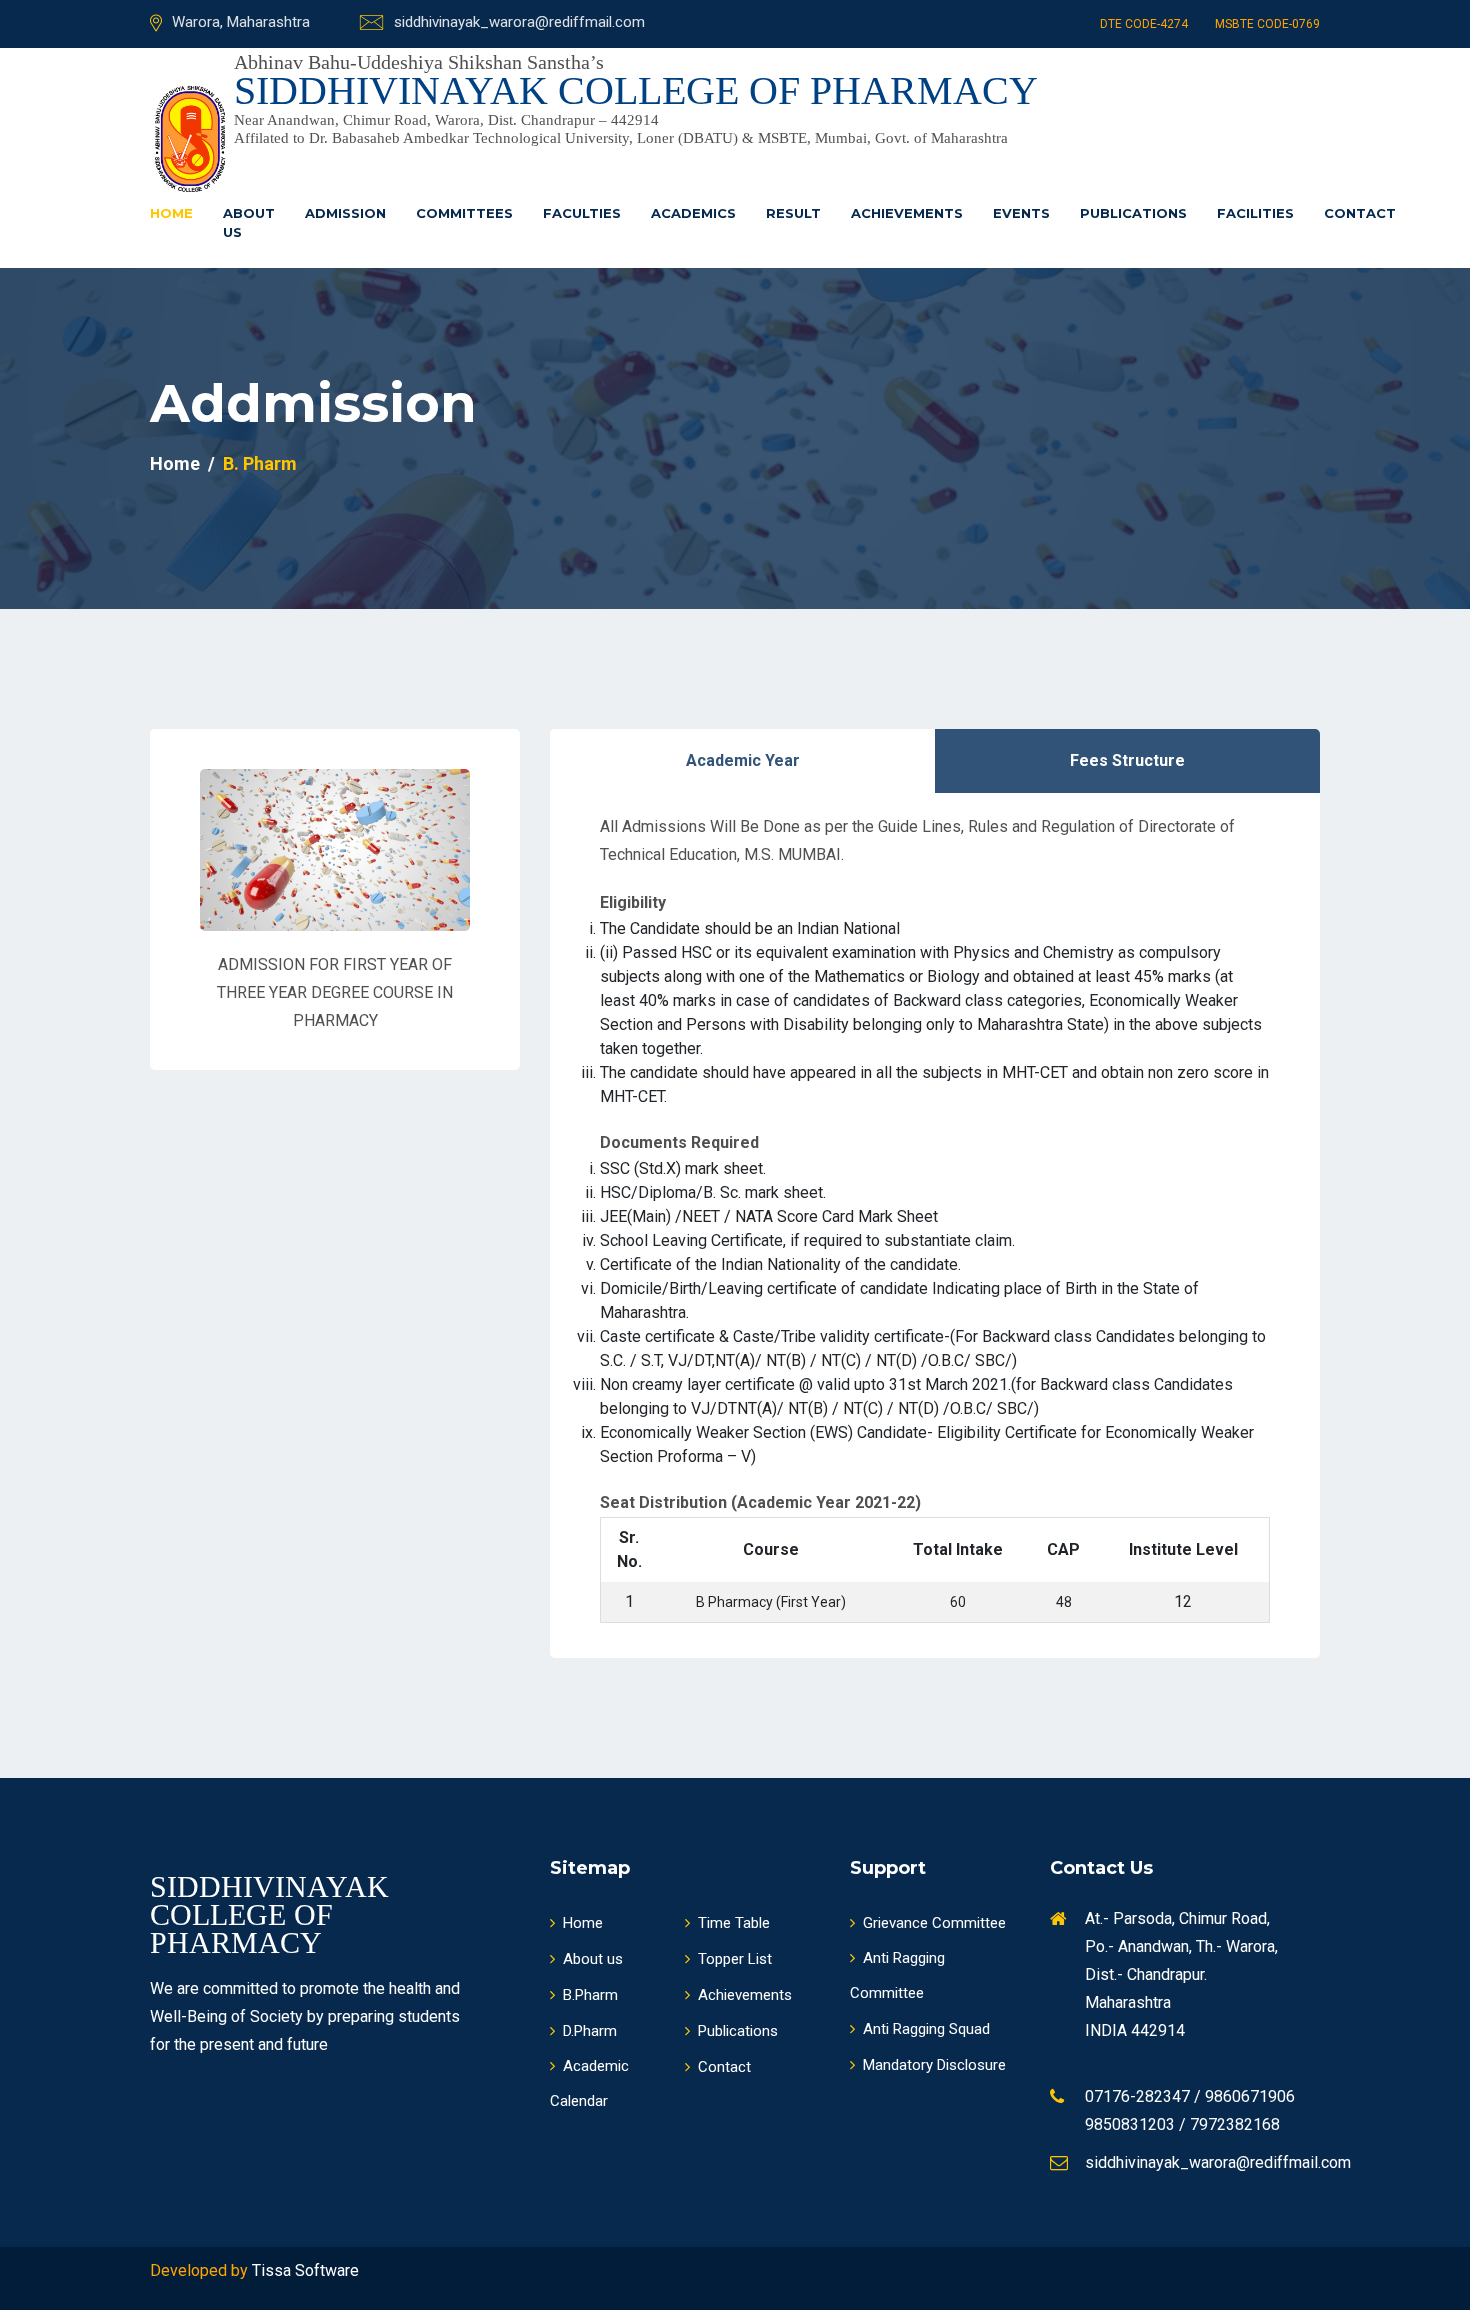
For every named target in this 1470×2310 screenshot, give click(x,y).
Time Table (734, 1923)
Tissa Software (305, 2270)
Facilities (1255, 213)
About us (249, 223)
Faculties (582, 213)
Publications (1133, 213)
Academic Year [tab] (743, 760)
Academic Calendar (589, 2083)
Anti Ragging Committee (897, 1975)
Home (171, 213)
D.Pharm (590, 2031)
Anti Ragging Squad (926, 2029)
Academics (693, 213)
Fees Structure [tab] (1127, 760)
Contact (1360, 213)
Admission (345, 213)
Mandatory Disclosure (934, 2065)
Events (1021, 213)
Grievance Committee (934, 1923)
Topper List (735, 1959)
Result (793, 213)
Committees (464, 213)
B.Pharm (590, 1995)
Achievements (907, 213)
